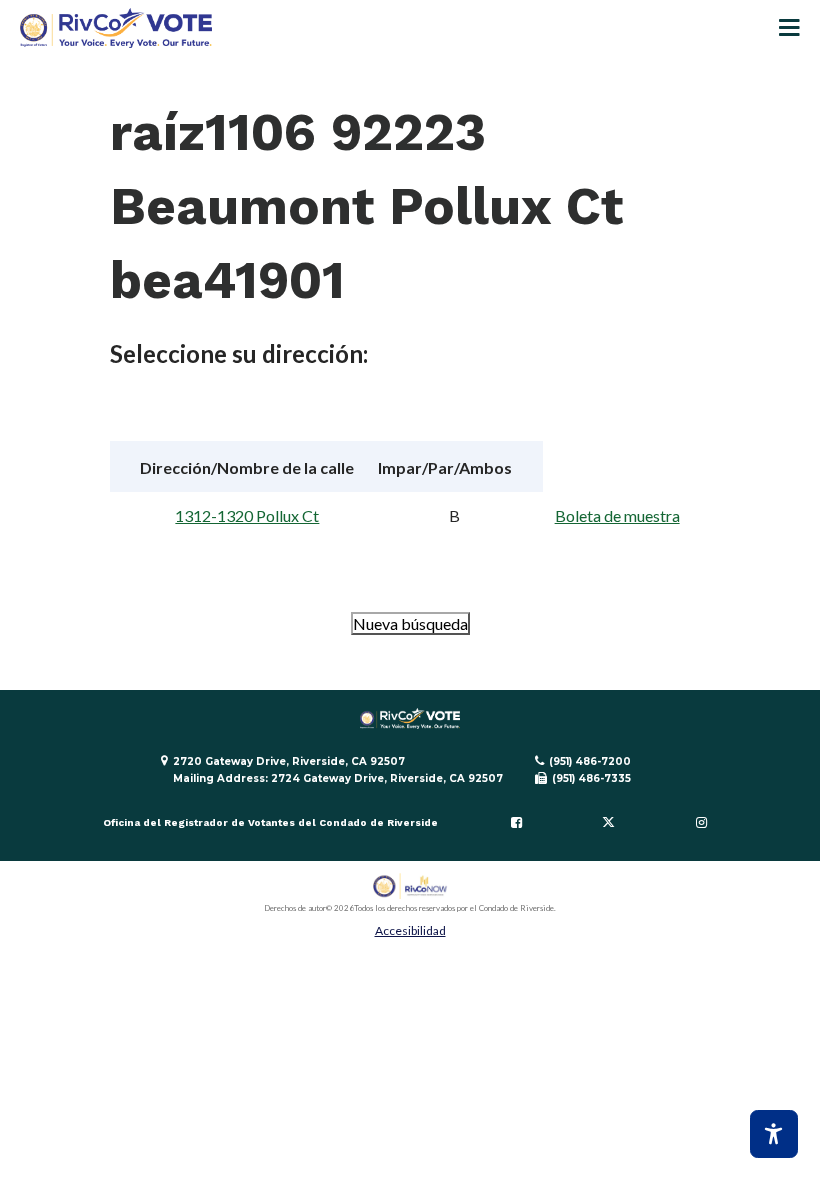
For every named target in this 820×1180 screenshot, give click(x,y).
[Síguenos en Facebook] (516, 823)
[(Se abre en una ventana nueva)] (410, 886)
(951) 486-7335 (591, 778)
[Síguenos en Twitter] (609, 823)
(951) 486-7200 (590, 761)
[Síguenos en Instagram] (701, 823)
